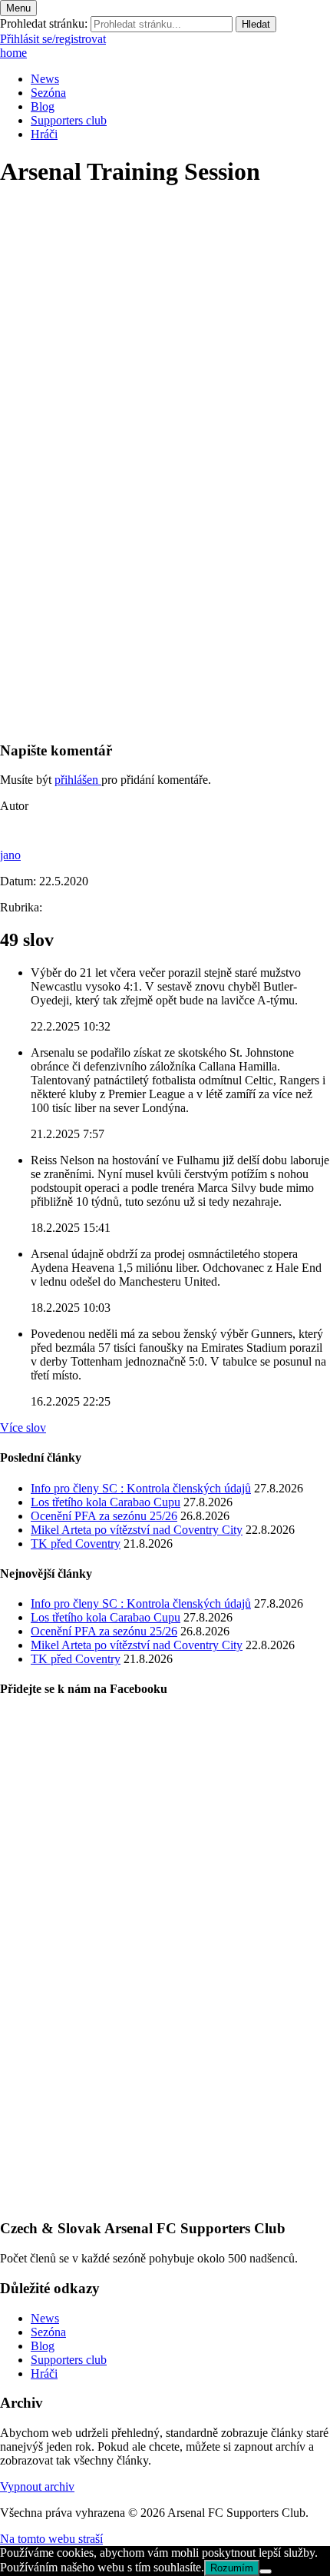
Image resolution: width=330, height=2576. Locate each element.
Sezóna (48, 93)
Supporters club (69, 120)
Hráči (44, 134)
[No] (266, 2571)
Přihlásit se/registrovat (53, 39)
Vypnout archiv (37, 2486)
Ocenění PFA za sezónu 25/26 (104, 1516)
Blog (43, 106)
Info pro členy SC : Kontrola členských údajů (141, 1488)
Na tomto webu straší (51, 2539)
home (13, 53)
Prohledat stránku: (44, 23)
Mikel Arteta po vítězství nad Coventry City (137, 1530)
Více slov (23, 1427)
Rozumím (232, 2568)
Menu (18, 8)
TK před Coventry (76, 1544)
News (45, 79)
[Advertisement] (165, 563)
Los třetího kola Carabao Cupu (106, 1502)
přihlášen (78, 780)
